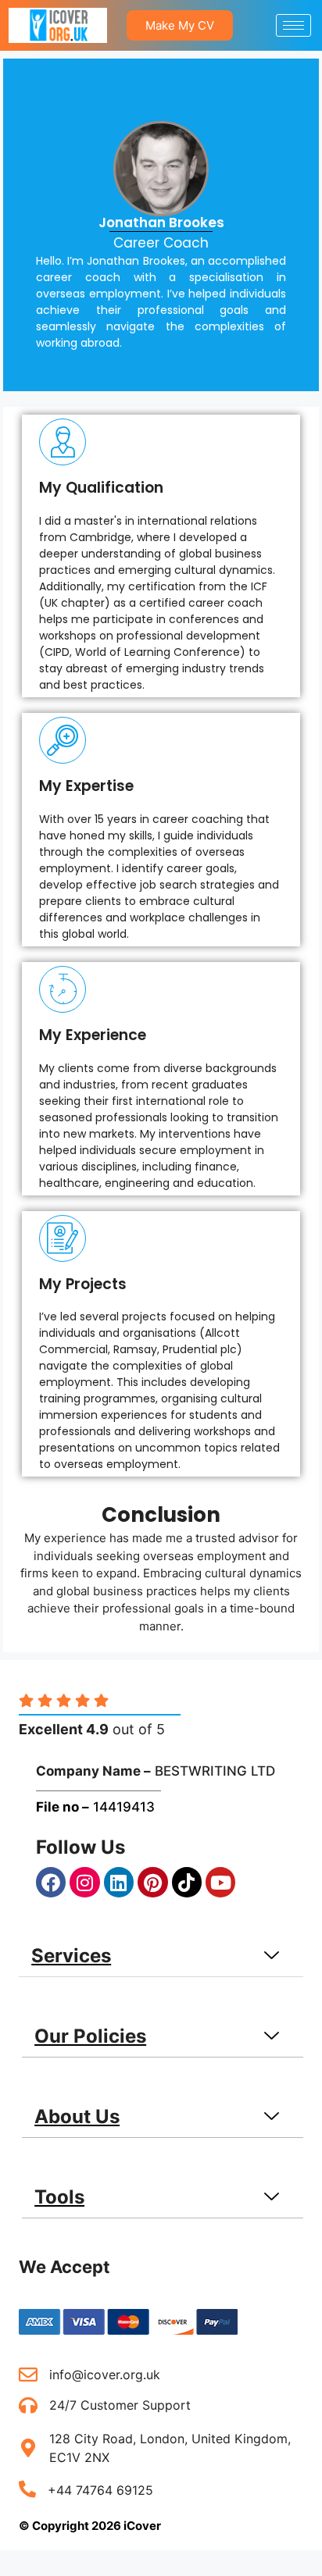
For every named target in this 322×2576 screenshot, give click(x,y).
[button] (161, 1956)
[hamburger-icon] (293, 25)
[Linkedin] (119, 1882)
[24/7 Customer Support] (28, 2405)
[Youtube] (220, 1882)
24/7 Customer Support (120, 2405)
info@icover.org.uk (105, 2375)
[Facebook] (51, 1882)
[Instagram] (84, 1882)
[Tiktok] (187, 1882)
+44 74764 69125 (100, 2490)
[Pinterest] (152, 1882)
